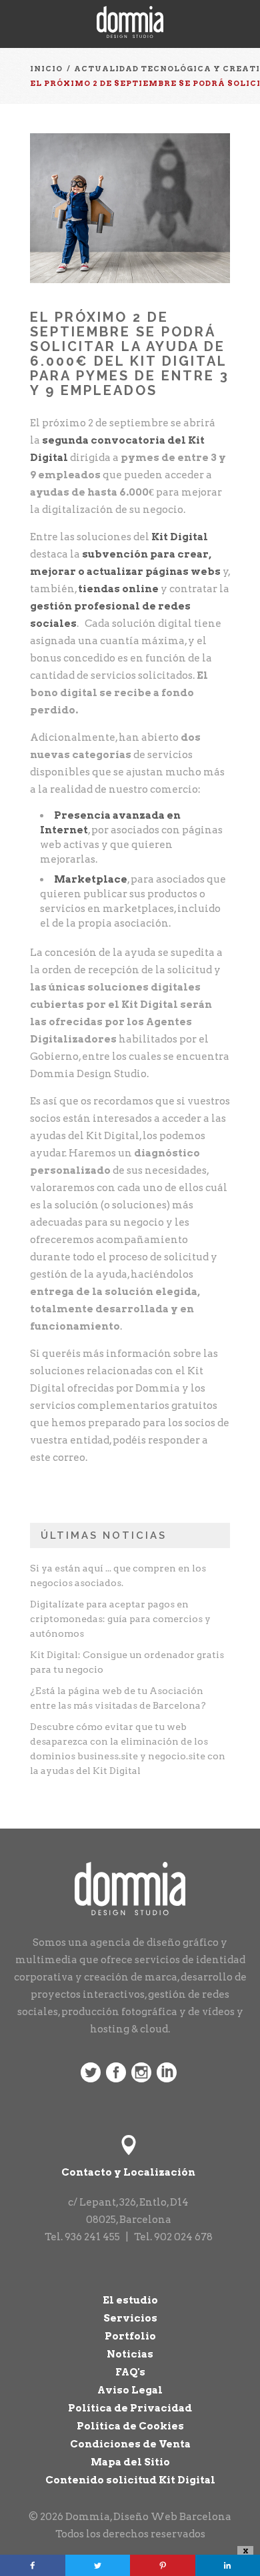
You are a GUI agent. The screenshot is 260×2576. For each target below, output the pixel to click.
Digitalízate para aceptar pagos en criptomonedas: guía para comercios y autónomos (120, 1619)
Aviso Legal (130, 2390)
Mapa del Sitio (130, 2462)
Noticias (130, 2354)
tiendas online (118, 589)
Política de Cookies (130, 2426)
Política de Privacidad (130, 2408)
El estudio (130, 2300)
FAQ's (130, 2372)
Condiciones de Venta (130, 2444)
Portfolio (130, 2336)
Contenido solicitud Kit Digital (130, 2480)
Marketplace (91, 879)
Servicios (130, 2318)
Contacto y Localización (128, 2172)
